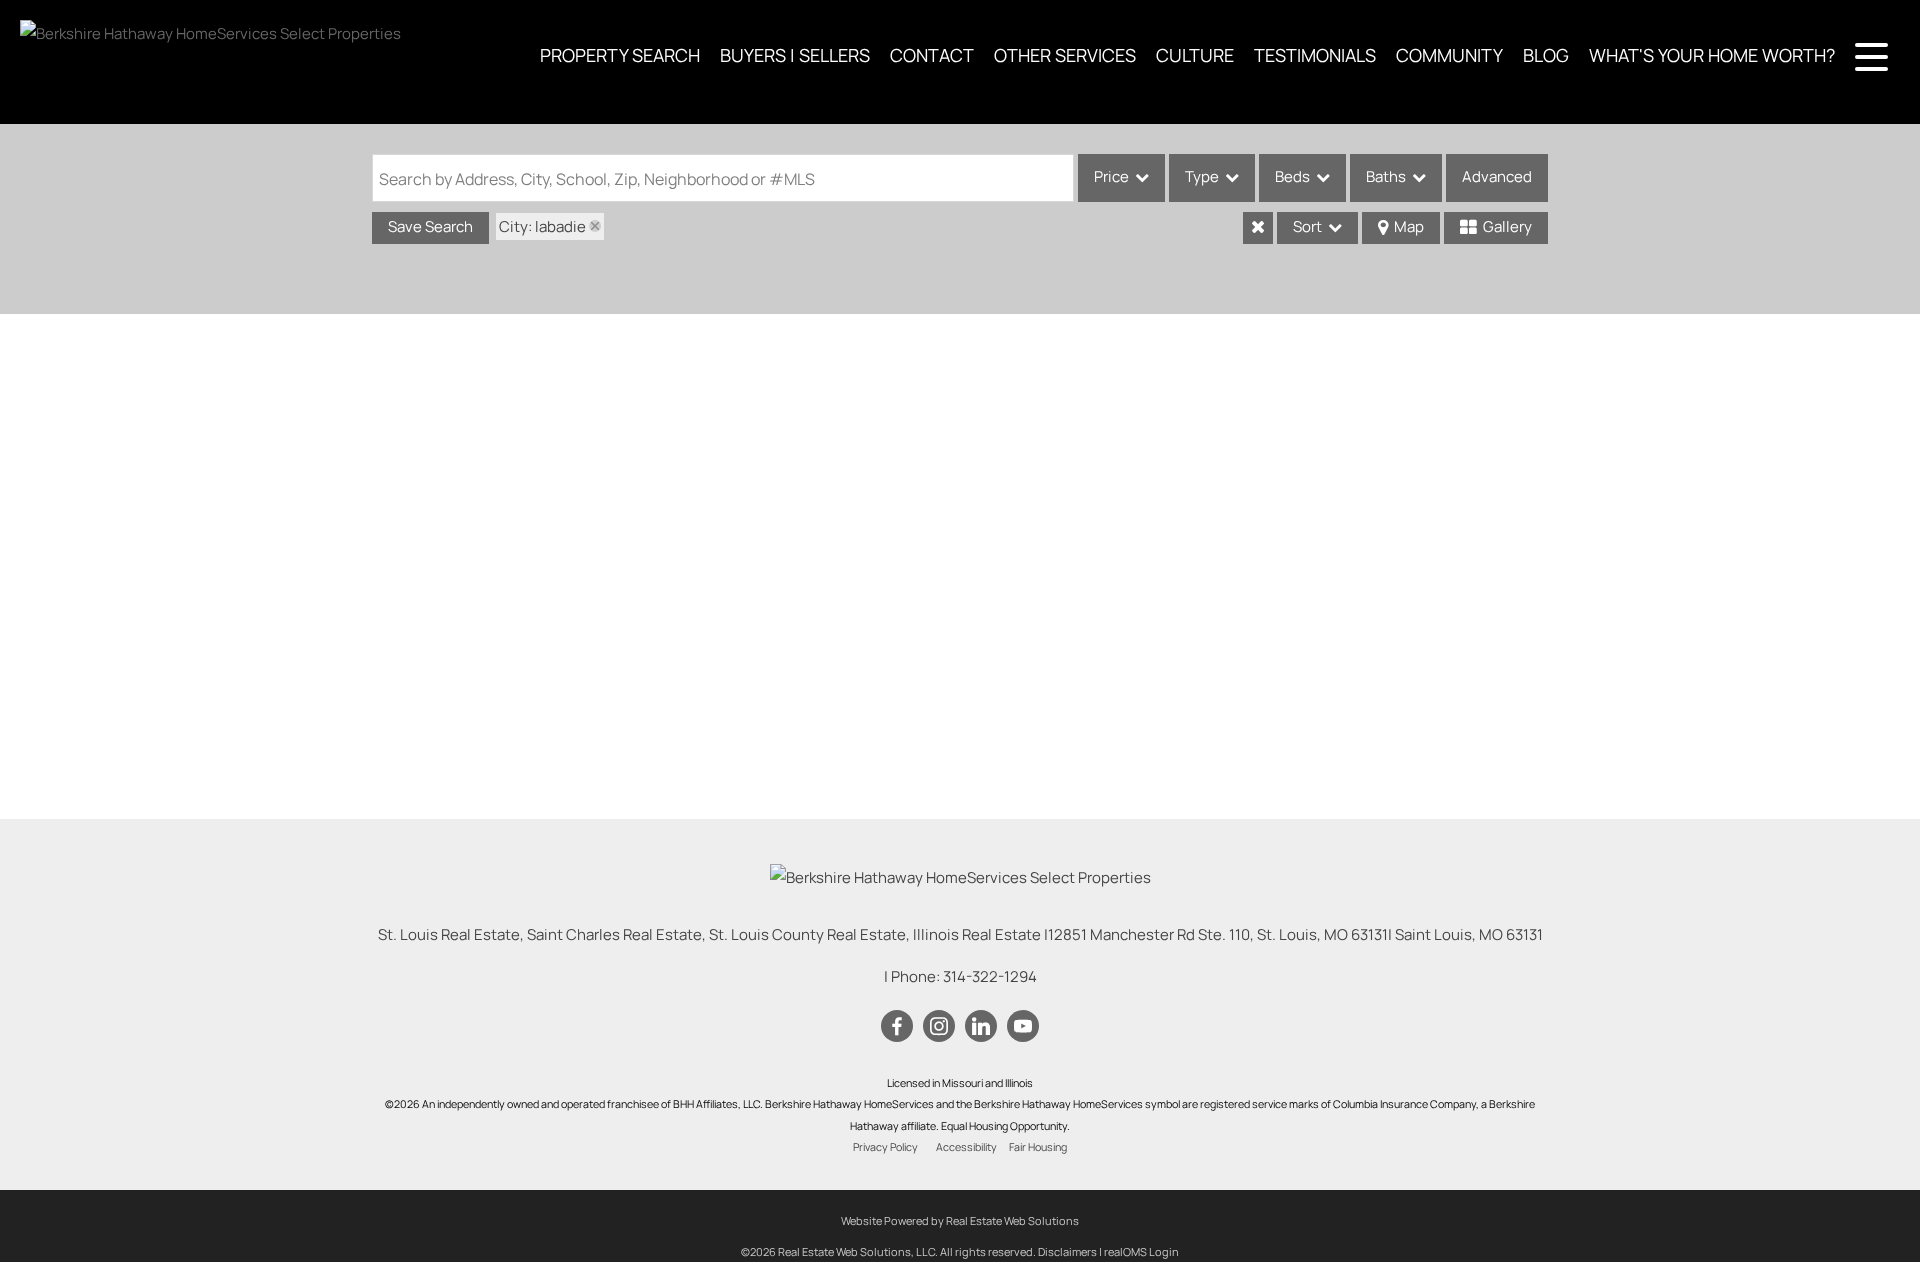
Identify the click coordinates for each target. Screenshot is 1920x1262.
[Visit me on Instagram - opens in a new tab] (939, 1027)
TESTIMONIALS (1315, 55)
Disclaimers (1067, 1251)
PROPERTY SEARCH (620, 55)
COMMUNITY (1449, 55)
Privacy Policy (885, 1147)
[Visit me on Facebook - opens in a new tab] (897, 1027)
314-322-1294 (990, 976)
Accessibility (966, 1147)
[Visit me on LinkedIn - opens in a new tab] (981, 1027)
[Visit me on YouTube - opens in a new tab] (1023, 1027)
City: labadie (542, 226)
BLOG (1546, 55)
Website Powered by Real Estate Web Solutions (960, 1220)
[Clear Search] (1258, 228)
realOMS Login (1141, 1251)
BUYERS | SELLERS (795, 55)
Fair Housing (1038, 1147)
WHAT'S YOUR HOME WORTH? (1712, 55)
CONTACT (932, 55)
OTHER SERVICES (1065, 55)
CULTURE (1195, 55)
